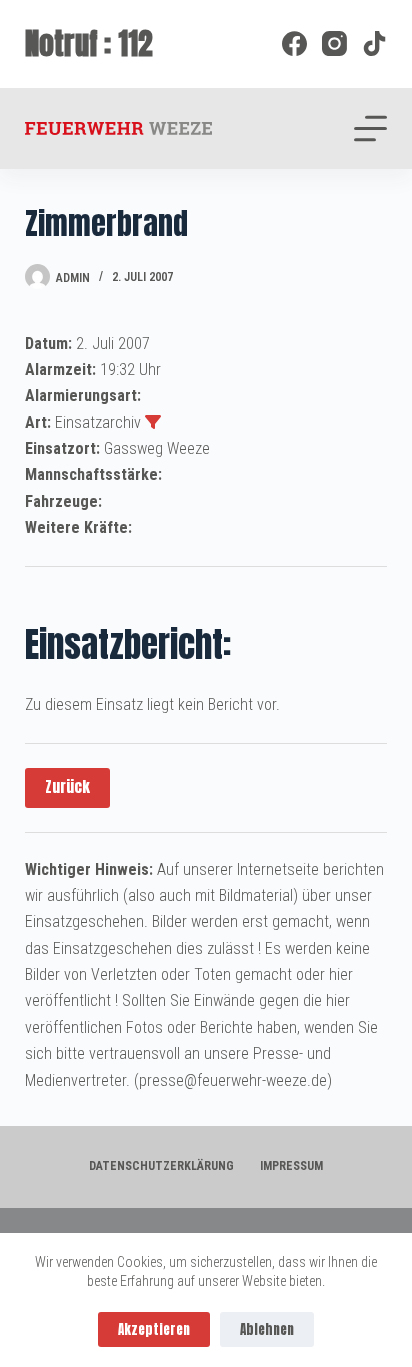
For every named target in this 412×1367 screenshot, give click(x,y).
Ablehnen (267, 1329)
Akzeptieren (154, 1329)
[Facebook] (294, 43)
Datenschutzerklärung (161, 1166)
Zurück (67, 786)
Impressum (291, 1166)
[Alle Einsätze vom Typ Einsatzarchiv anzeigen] (153, 422)
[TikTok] (374, 43)
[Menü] (370, 128)
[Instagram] (334, 43)
